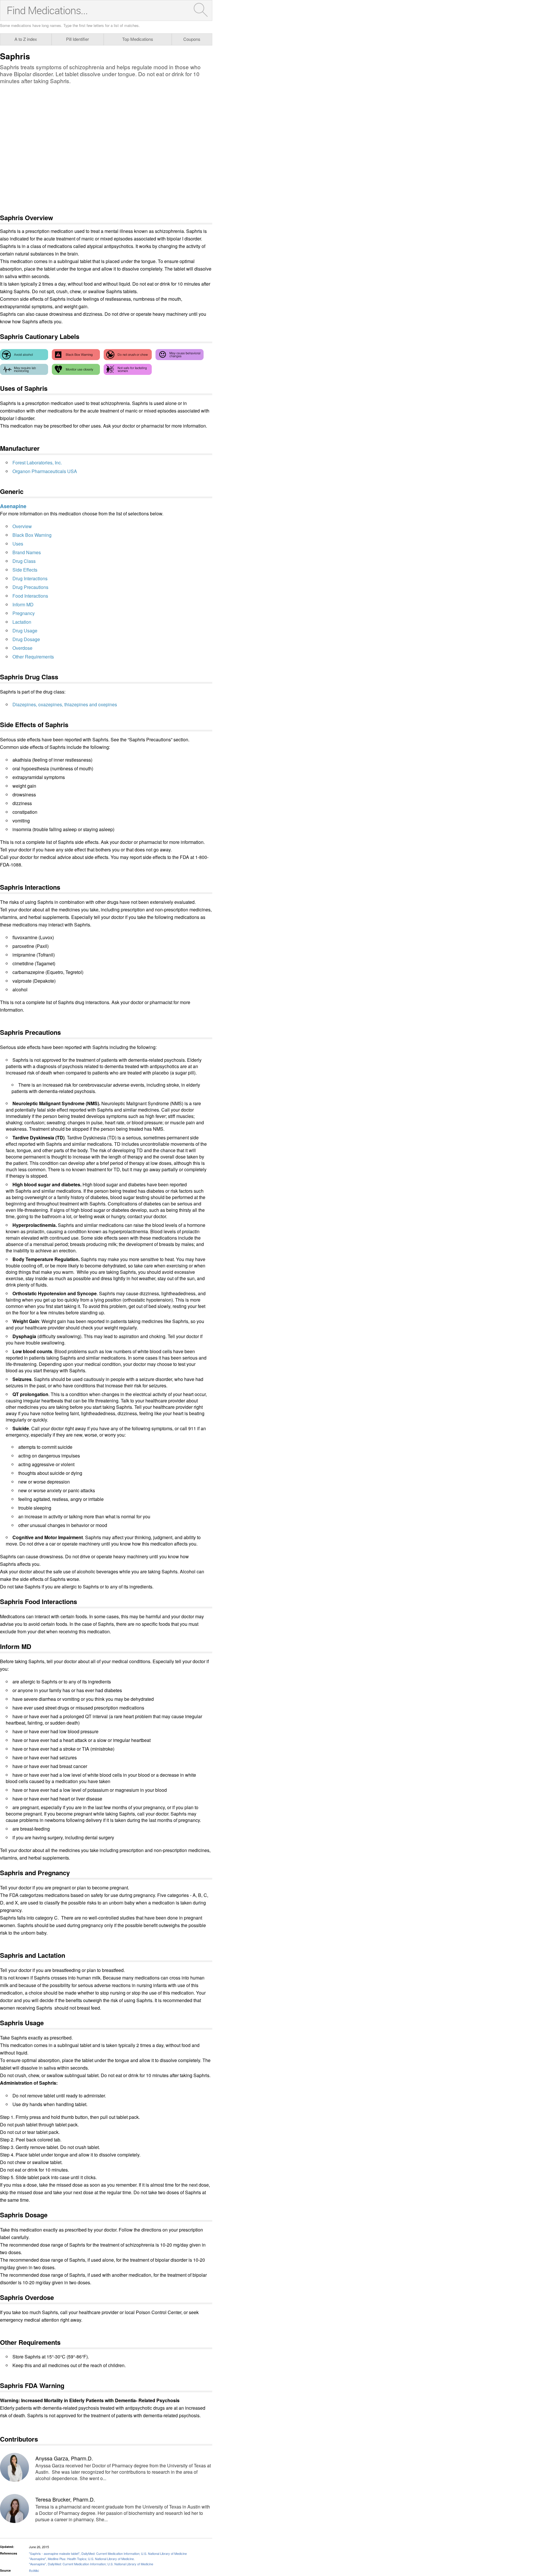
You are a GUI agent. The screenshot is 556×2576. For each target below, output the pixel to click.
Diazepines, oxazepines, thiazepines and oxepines (65, 704)
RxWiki (34, 2570)
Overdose (22, 648)
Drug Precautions (30, 587)
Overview (22, 526)
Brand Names (27, 552)
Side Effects (25, 570)
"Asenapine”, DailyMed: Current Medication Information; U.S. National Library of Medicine (91, 2564)
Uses (18, 544)
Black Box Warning (32, 535)
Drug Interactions (30, 578)
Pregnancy (24, 613)
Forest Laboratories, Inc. (37, 463)
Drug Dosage (26, 639)
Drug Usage (25, 631)
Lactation (22, 622)
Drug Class (24, 561)
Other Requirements (33, 657)
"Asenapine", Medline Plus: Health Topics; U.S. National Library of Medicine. (82, 2559)
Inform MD (23, 604)
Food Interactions (30, 596)
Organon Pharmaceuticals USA (45, 471)
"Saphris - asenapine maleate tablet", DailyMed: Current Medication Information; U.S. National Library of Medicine (108, 2553)
